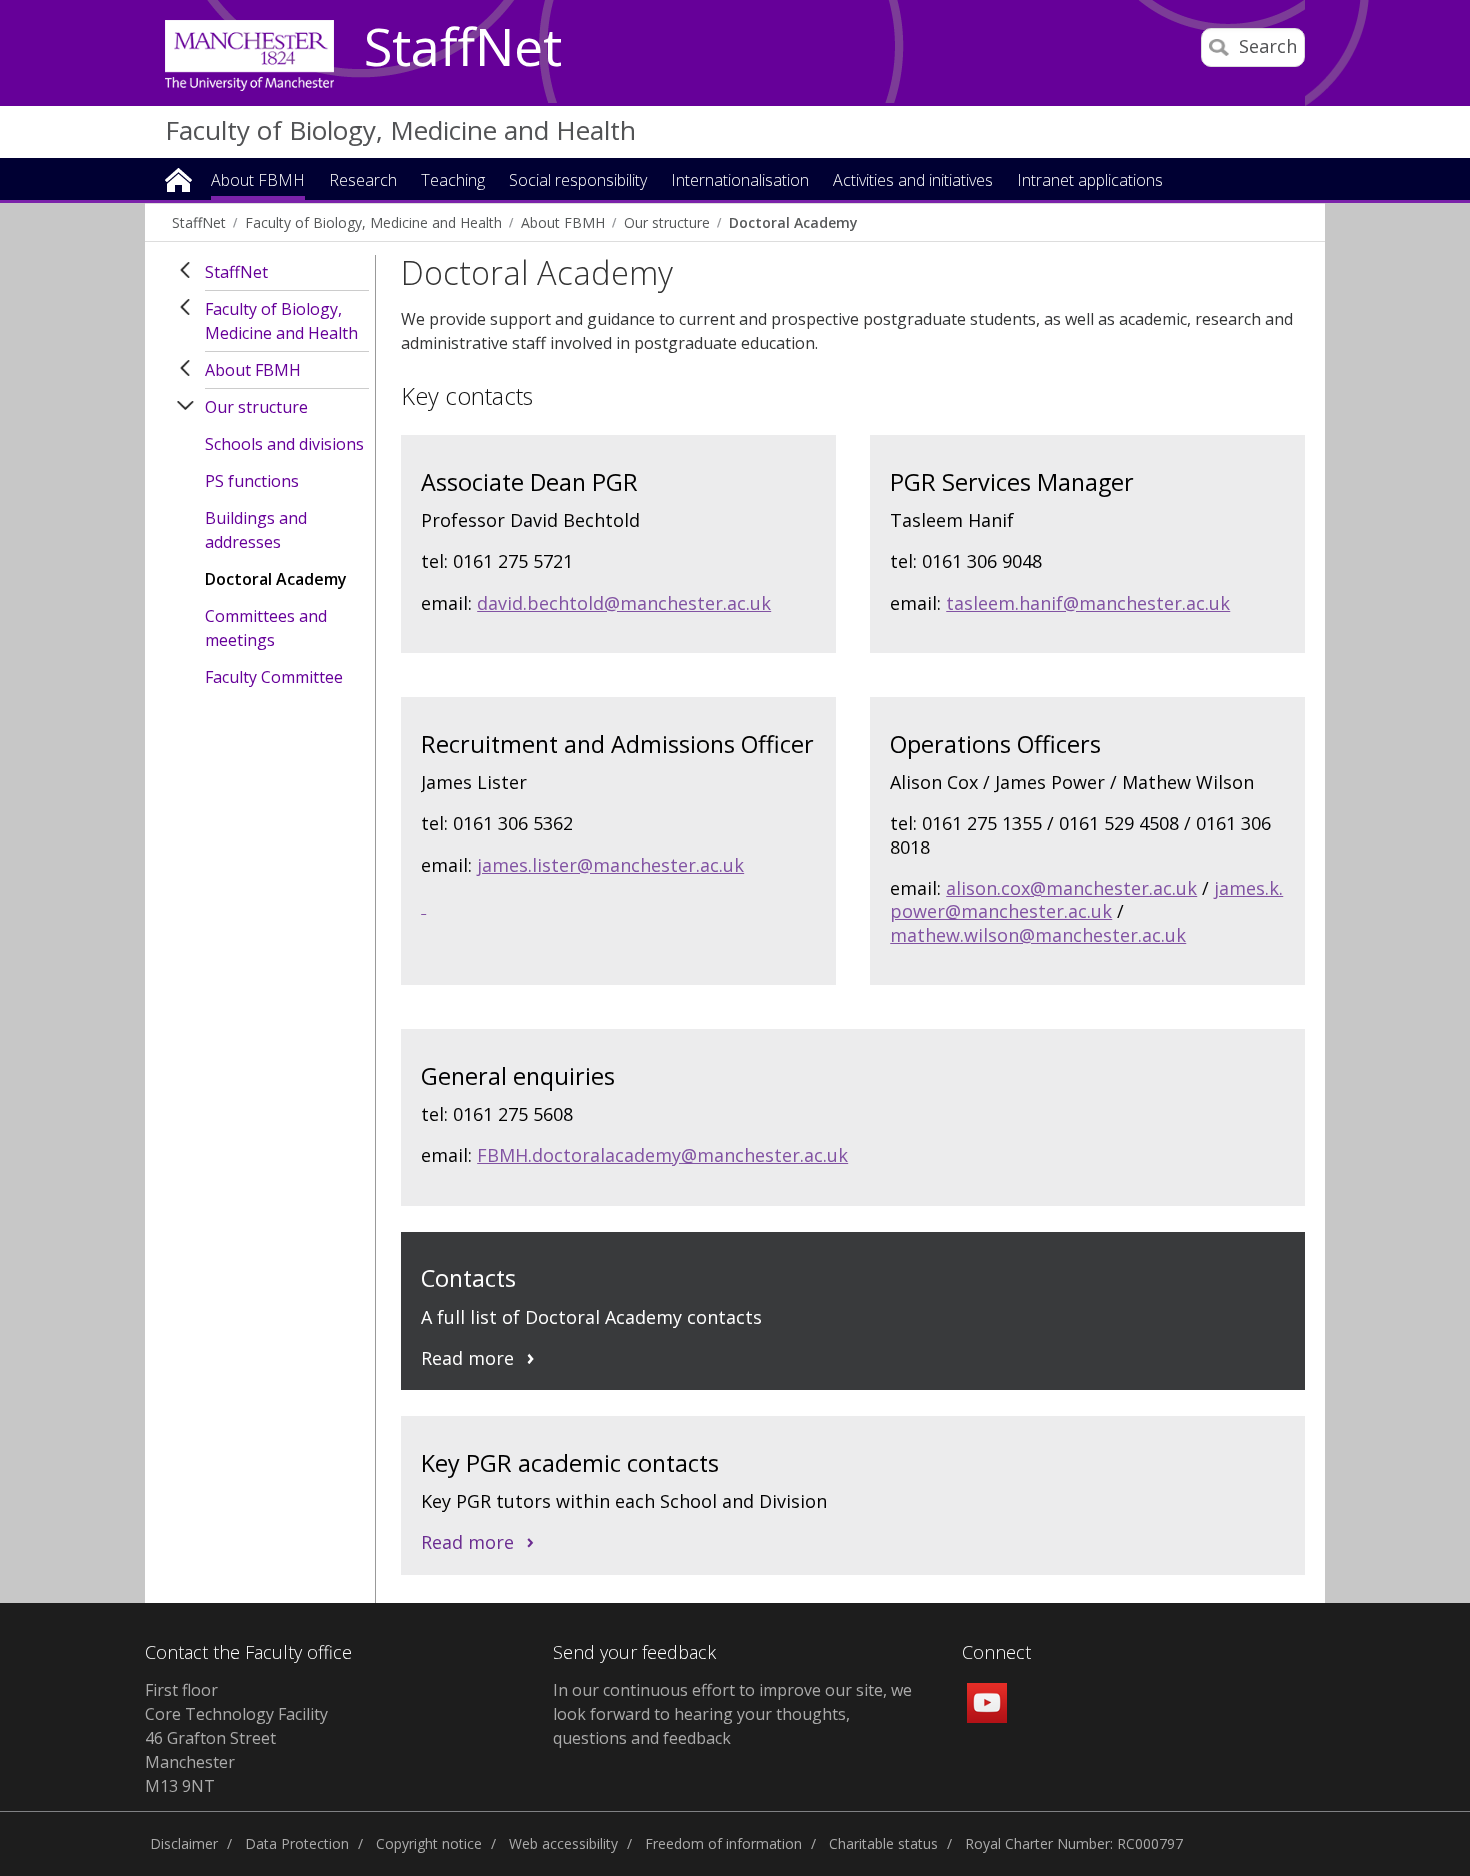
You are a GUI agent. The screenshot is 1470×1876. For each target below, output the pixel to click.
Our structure (667, 222)
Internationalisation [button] (740, 181)
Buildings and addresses (256, 530)
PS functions (252, 481)
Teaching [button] (453, 181)
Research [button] (363, 181)
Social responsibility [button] (578, 181)
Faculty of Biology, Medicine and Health (400, 130)
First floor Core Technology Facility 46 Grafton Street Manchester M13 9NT (236, 1738)
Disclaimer (184, 1843)
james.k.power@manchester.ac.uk (1086, 899)
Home (178, 178)
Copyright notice (429, 1843)
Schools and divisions (284, 444)
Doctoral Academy (793, 222)
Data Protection (297, 1843)
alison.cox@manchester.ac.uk (1071, 888)
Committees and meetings (266, 628)
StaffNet (463, 48)
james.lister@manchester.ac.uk (610, 865)
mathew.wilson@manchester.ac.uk (1038, 935)
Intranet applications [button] (1090, 181)
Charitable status (883, 1843)
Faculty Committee (274, 677)
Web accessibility (563, 1843)
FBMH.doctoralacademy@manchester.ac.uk (662, 1155)
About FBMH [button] (258, 181)
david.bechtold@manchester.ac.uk (624, 603)
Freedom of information (723, 1843)
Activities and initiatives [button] (913, 181)
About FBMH (563, 222)
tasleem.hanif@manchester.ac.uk (1088, 603)
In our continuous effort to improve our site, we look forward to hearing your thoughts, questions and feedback (732, 1714)
